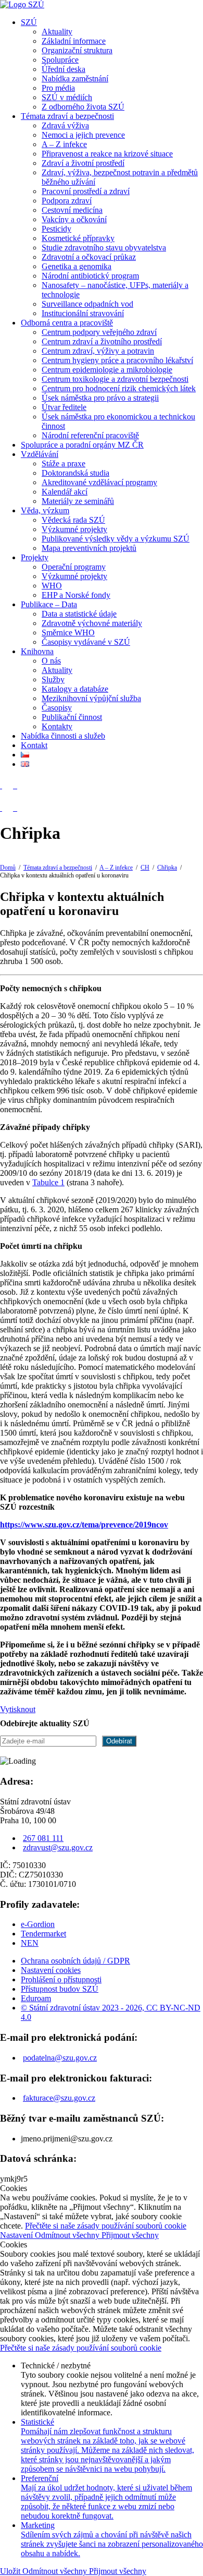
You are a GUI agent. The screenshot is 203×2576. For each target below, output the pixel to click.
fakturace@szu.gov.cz (59, 2098)
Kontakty (57, 726)
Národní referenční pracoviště (90, 435)
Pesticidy (56, 229)
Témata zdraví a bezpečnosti (67, 116)
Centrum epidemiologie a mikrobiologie (107, 370)
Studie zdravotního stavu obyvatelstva (104, 248)
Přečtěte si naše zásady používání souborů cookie (106, 2226)
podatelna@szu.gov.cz (60, 2058)
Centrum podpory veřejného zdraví (99, 332)
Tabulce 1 (48, 1182)
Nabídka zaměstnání (75, 79)
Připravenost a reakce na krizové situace (107, 154)
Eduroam (36, 1998)
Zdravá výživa (65, 125)
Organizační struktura (77, 50)
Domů (8, 868)
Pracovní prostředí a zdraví (86, 191)
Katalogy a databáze (75, 689)
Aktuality (57, 32)
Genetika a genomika (77, 266)
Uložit (11, 2571)
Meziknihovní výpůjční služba (91, 698)
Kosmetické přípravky (78, 238)
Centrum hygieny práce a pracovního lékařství (117, 360)
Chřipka (167, 868)
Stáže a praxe (64, 464)
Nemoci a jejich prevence (83, 135)
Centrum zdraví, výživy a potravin (98, 351)
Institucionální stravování (83, 313)
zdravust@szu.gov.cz (58, 1847)
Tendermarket (43, 1934)
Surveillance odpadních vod (87, 304)
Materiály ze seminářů (78, 501)
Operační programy (74, 567)
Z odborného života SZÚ (83, 107)
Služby (53, 679)
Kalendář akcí (65, 492)
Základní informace (74, 41)
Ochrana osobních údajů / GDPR (75, 1961)
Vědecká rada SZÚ (73, 520)
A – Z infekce (64, 144)
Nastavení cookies (51, 1970)
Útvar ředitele (64, 407)
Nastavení (17, 2235)
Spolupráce (60, 60)
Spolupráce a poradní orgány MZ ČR (82, 445)
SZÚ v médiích (67, 97)
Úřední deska (64, 69)
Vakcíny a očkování (74, 219)
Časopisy (57, 708)
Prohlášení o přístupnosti (61, 1979)
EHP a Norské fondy (76, 595)
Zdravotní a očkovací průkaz (89, 257)
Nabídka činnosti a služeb (63, 736)
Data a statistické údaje (79, 614)
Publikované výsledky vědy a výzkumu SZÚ (116, 539)
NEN (30, 1943)
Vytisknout (18, 1709)
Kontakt (34, 745)
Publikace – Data (49, 604)
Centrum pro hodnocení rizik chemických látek (119, 388)
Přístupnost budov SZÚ (60, 1989)
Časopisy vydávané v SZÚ (86, 642)
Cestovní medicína (72, 210)
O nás (51, 661)
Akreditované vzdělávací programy (99, 482)
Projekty (35, 557)
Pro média (58, 88)
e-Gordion (38, 1924)
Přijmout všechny (130, 2235)
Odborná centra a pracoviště (67, 323)
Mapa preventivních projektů (89, 548)
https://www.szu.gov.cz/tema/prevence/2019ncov (84, 1525)
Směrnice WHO (68, 633)
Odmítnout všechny (68, 2235)
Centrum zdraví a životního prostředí (102, 341)
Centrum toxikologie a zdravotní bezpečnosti (115, 379)
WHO (52, 586)
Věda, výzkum (45, 510)
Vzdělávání (40, 454)
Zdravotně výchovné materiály (92, 623)
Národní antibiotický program (90, 276)
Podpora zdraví (67, 201)
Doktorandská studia (75, 473)
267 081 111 (43, 1838)
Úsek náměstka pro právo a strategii (100, 398)
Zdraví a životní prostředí (83, 163)
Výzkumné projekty (74, 529)
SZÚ (29, 22)
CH (145, 868)
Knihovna (37, 651)
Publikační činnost (72, 717)
